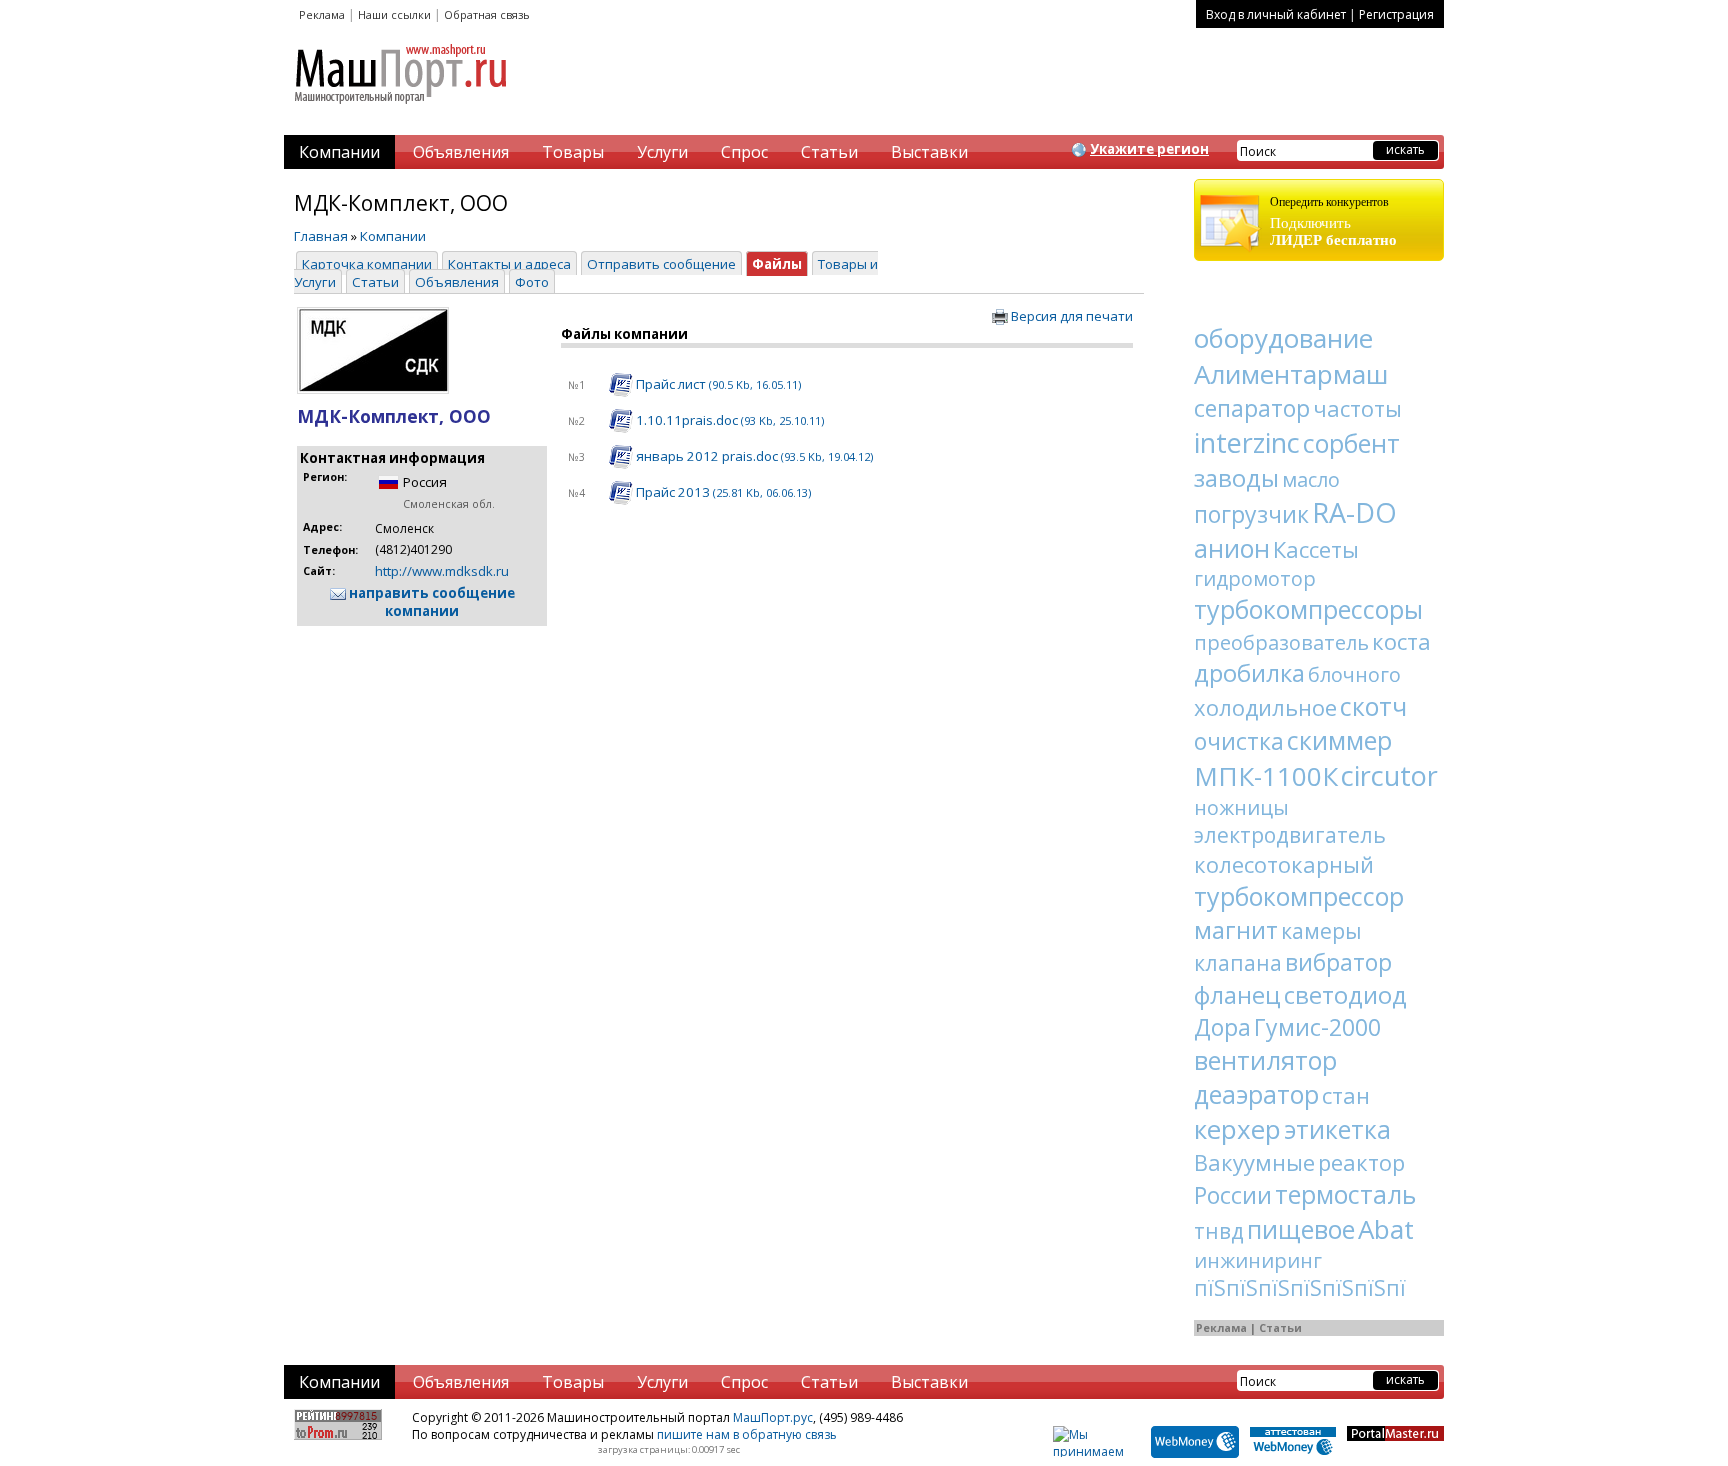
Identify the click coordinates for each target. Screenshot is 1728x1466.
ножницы (1241, 807)
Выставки (929, 152)
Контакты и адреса (509, 264)
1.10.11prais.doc (728, 420)
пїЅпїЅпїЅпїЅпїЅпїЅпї (1300, 1288)
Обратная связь (487, 14)
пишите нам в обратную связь (747, 1434)
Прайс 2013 (722, 492)
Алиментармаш (1291, 374)
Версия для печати (1070, 316)
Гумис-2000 (1317, 1027)
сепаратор (1252, 408)
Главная (321, 236)
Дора (1222, 1027)
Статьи (829, 152)
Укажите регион (1149, 149)
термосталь (1345, 1194)
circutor (1389, 775)
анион (1232, 548)
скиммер (1339, 740)
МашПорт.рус (773, 1417)
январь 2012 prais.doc (753, 456)
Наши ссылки (394, 14)
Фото (532, 282)
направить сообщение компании (430, 602)
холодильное (1265, 707)
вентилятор (1265, 1060)
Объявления (461, 152)
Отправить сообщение (661, 264)
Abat (1386, 1229)
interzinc (1247, 442)
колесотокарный (1284, 864)
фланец (1237, 994)
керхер (1237, 1129)
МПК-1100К (1266, 776)
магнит (1236, 929)
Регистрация (1396, 14)
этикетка (1337, 1129)
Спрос (744, 152)
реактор (1361, 1162)
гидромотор (1255, 578)
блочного (1354, 674)
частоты (1357, 408)
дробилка (1249, 672)
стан (1346, 1095)
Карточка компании (367, 264)
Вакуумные (1254, 1162)
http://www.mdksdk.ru (442, 571)
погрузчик (1251, 514)
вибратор (1338, 962)
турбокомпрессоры (1308, 609)
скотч (1373, 706)
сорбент (1351, 443)
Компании (339, 152)
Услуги (662, 152)
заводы (1236, 477)
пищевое (1301, 1229)
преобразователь (1281, 642)
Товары (573, 152)
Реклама (322, 14)
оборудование (1283, 338)
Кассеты (1316, 549)
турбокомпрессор (1299, 896)
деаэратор (1256, 1094)
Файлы (777, 264)
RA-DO (1354, 512)
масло (1311, 479)
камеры (1321, 931)
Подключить (1333, 221)
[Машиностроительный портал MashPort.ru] (402, 112)
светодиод (1345, 994)
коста (1401, 641)
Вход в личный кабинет (1276, 14)
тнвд (1219, 1231)
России (1233, 1195)
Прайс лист (717, 384)
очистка (1239, 741)
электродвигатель (1290, 835)
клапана (1238, 963)
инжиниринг (1258, 1260)
